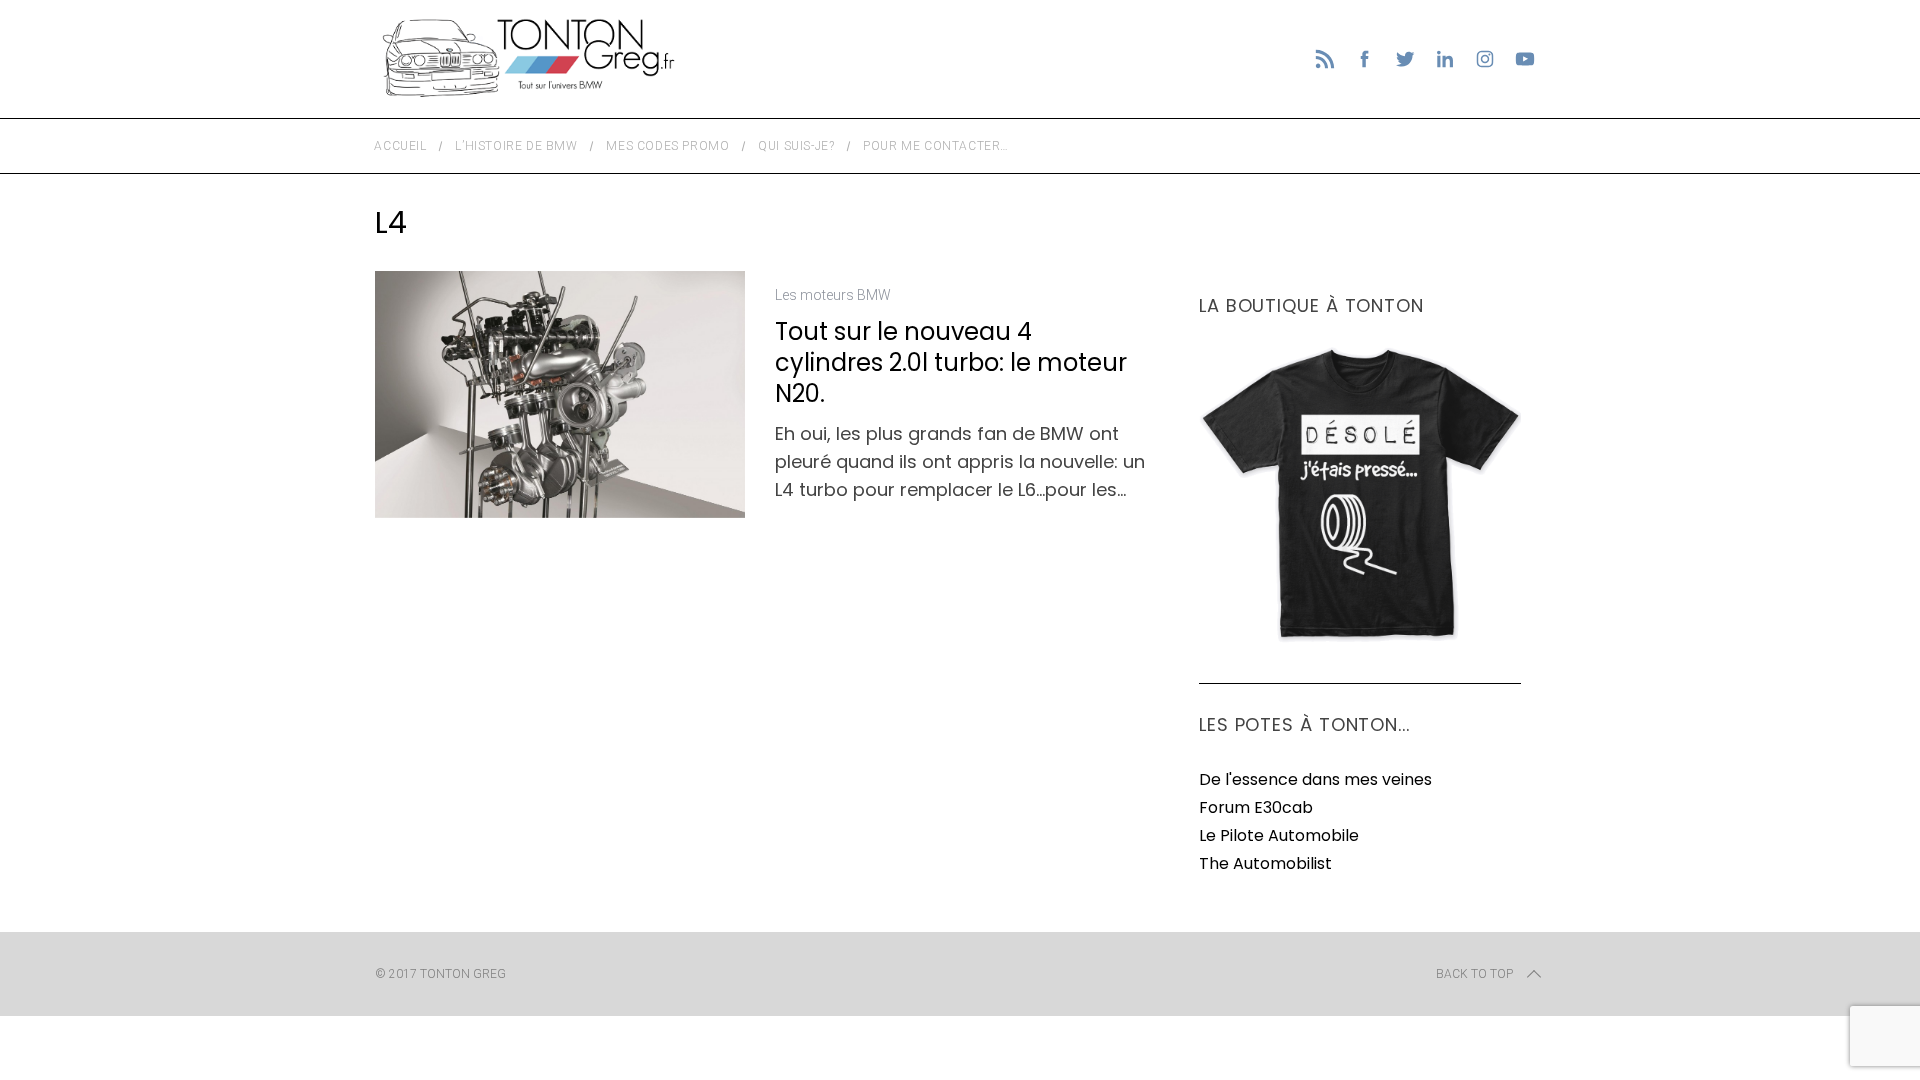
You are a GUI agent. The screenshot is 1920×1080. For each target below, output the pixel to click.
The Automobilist (1265, 863)
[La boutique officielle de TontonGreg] (1360, 638)
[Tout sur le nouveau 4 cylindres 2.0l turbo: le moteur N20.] (560, 394)
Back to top (1474, 974)
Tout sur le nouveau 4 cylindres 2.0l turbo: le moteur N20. (951, 362)
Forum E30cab (1256, 807)
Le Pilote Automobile (1279, 835)
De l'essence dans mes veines (1315, 779)
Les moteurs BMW (833, 295)
